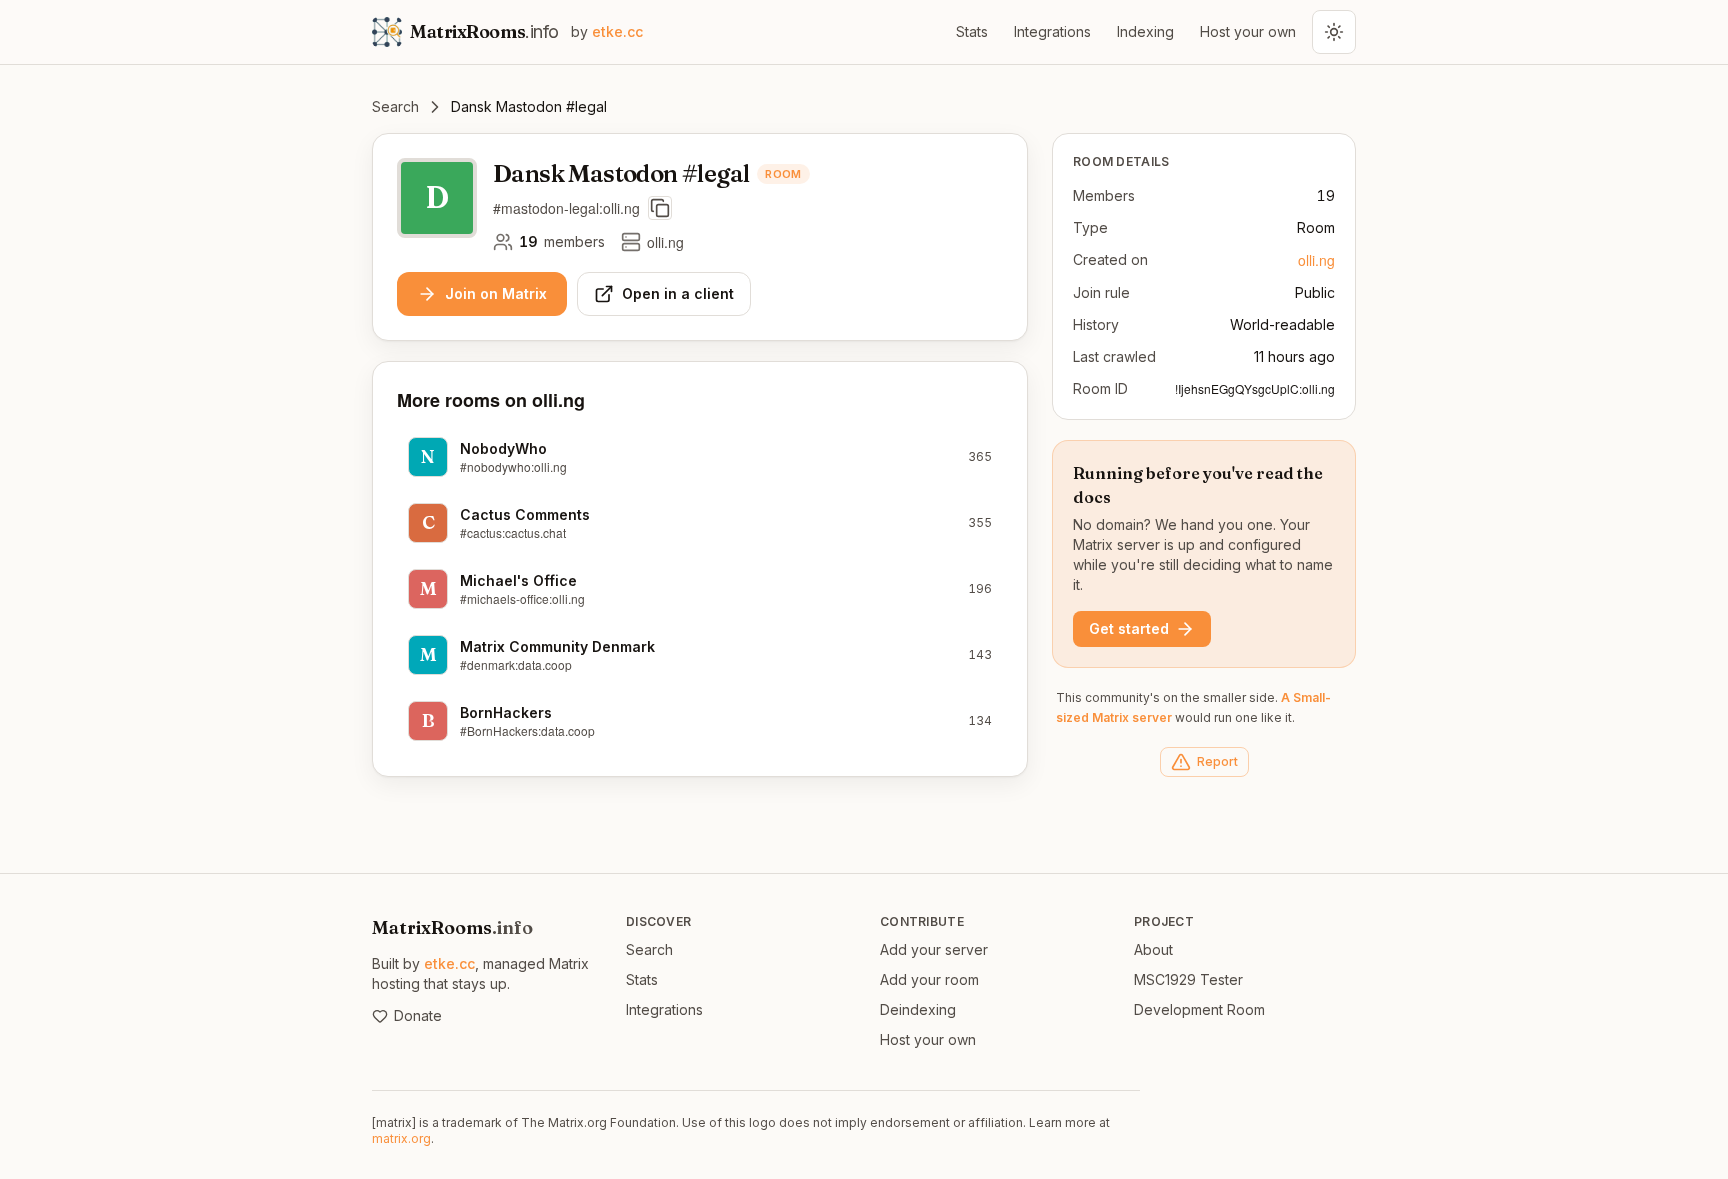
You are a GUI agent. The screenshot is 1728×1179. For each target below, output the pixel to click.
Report (1217, 761)
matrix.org (401, 1138)
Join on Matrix (496, 293)
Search (395, 106)
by (607, 31)
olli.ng (1316, 260)
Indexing (1145, 31)
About (1153, 949)
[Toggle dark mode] (1334, 32)
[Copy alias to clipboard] (660, 208)
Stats (972, 31)
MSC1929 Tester (1188, 979)
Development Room (1199, 1009)
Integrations (1052, 31)
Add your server (934, 949)
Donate (418, 1015)
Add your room (929, 979)
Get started (1129, 628)
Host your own (1248, 31)
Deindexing (918, 1009)
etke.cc (449, 963)
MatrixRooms (452, 927)
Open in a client (678, 293)
